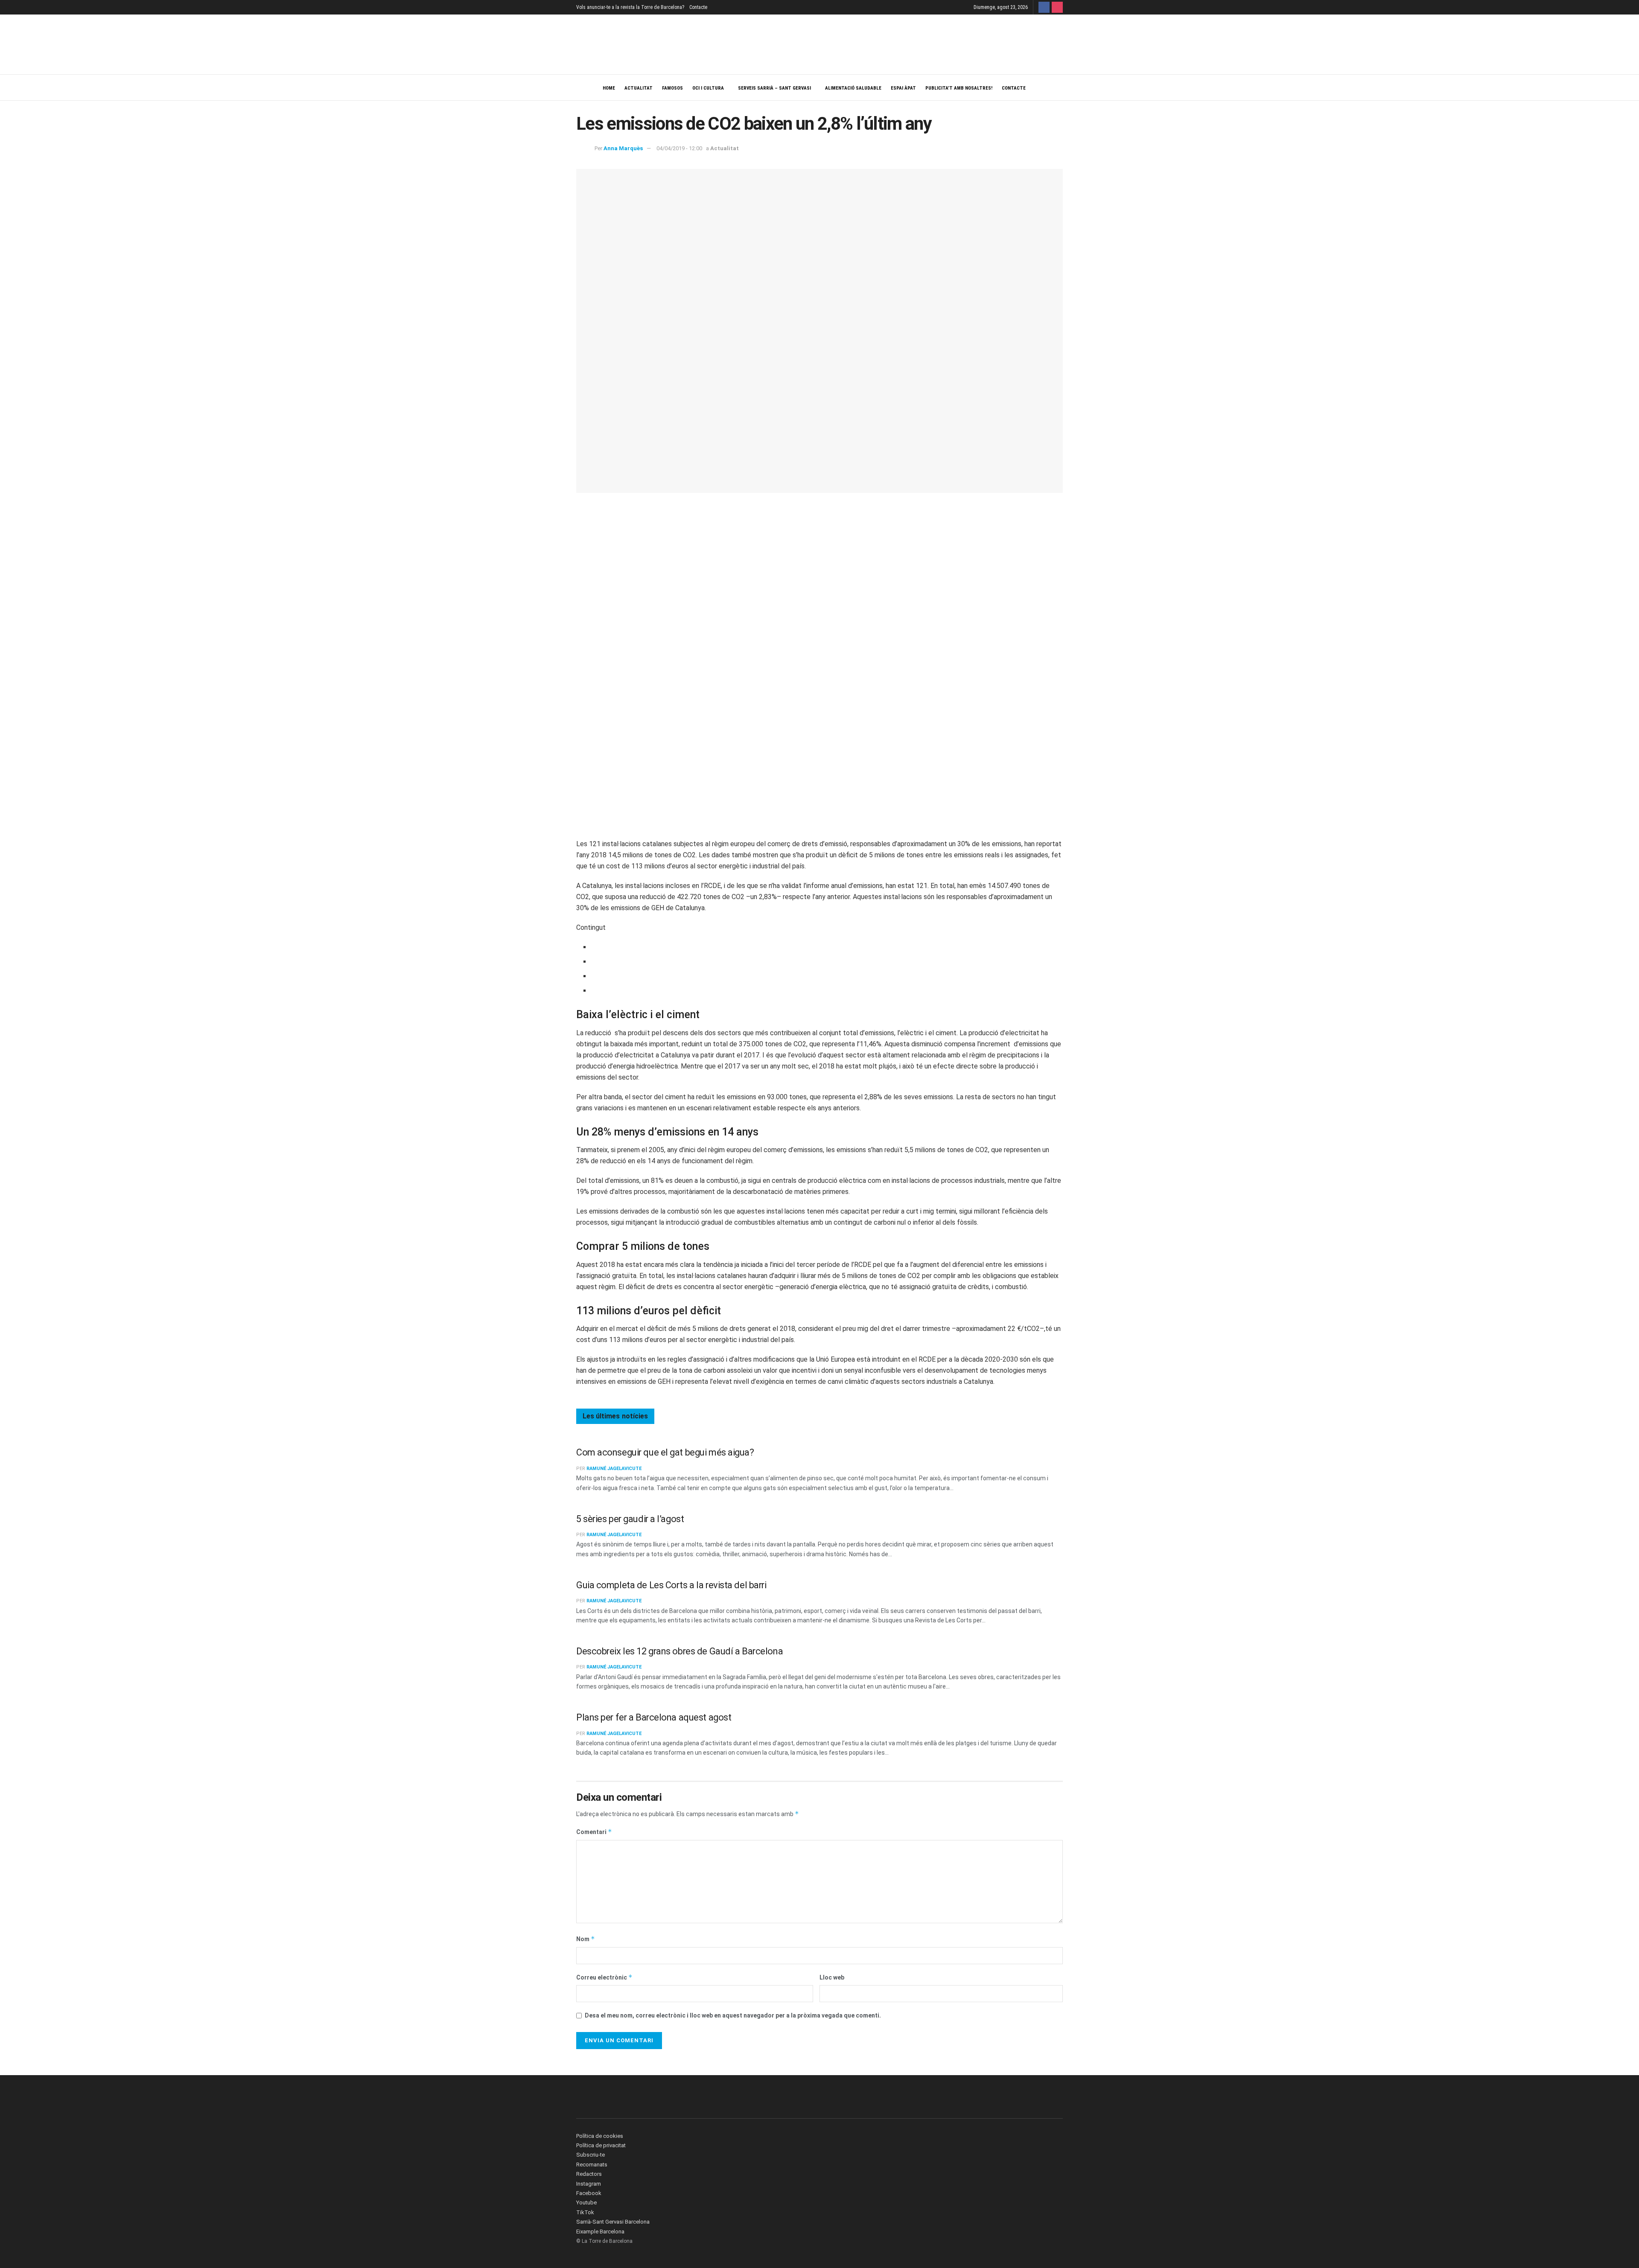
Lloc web (832, 1977)
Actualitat (639, 88)
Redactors (589, 2174)
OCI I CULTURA (708, 88)
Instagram (589, 2184)
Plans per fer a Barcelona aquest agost (654, 1717)
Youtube (586, 2202)
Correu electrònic (604, 1977)
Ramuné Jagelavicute (614, 1469)
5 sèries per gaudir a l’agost (630, 1519)
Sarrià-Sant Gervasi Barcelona (613, 2222)
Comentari (594, 1832)
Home (609, 88)
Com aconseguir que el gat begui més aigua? (665, 1452)
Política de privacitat (601, 2145)
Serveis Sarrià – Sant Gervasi (774, 88)
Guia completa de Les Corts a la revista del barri (671, 1585)
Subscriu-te (591, 2155)
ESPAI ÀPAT (903, 88)
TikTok (585, 2212)
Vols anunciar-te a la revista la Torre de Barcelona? (630, 7)
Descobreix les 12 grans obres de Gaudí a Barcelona (680, 1651)
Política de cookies (600, 2136)
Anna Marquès (623, 148)
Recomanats (592, 2165)
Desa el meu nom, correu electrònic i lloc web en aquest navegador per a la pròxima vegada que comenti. (733, 2015)
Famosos (672, 88)
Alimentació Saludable (853, 88)
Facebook (589, 2193)
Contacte (698, 7)
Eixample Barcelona (600, 2232)
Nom (586, 1939)
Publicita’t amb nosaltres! (959, 88)
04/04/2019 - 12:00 (679, 148)
